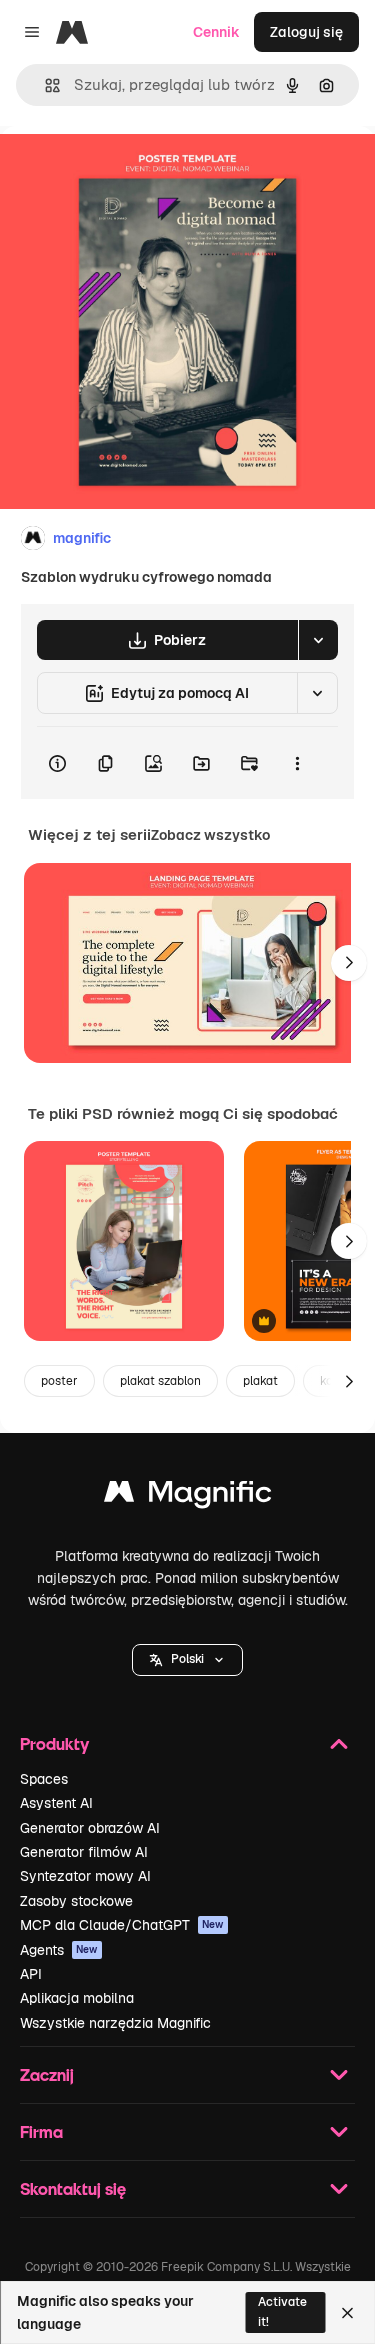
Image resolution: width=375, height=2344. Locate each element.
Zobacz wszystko (210, 835)
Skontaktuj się (73, 2188)
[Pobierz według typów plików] (318, 640)
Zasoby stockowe (76, 1901)
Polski (187, 1659)
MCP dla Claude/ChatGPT (122, 1925)
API (31, 1974)
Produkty (54, 1743)
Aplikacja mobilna (77, 1998)
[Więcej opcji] (297, 763)
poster (59, 1381)
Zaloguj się (306, 32)
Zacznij (47, 2074)
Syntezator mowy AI (85, 1876)
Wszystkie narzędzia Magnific (115, 2023)
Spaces (44, 1779)
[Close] (347, 2313)
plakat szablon (160, 1381)
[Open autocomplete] (44, 85)
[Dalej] (349, 963)
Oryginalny (138, 171)
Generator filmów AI (84, 1852)
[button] (187, 1660)
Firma (41, 2131)
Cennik (216, 32)
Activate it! (282, 2311)
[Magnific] (188, 1496)
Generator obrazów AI (90, 1828)
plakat (260, 1381)
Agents (59, 1950)
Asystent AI (56, 1803)
